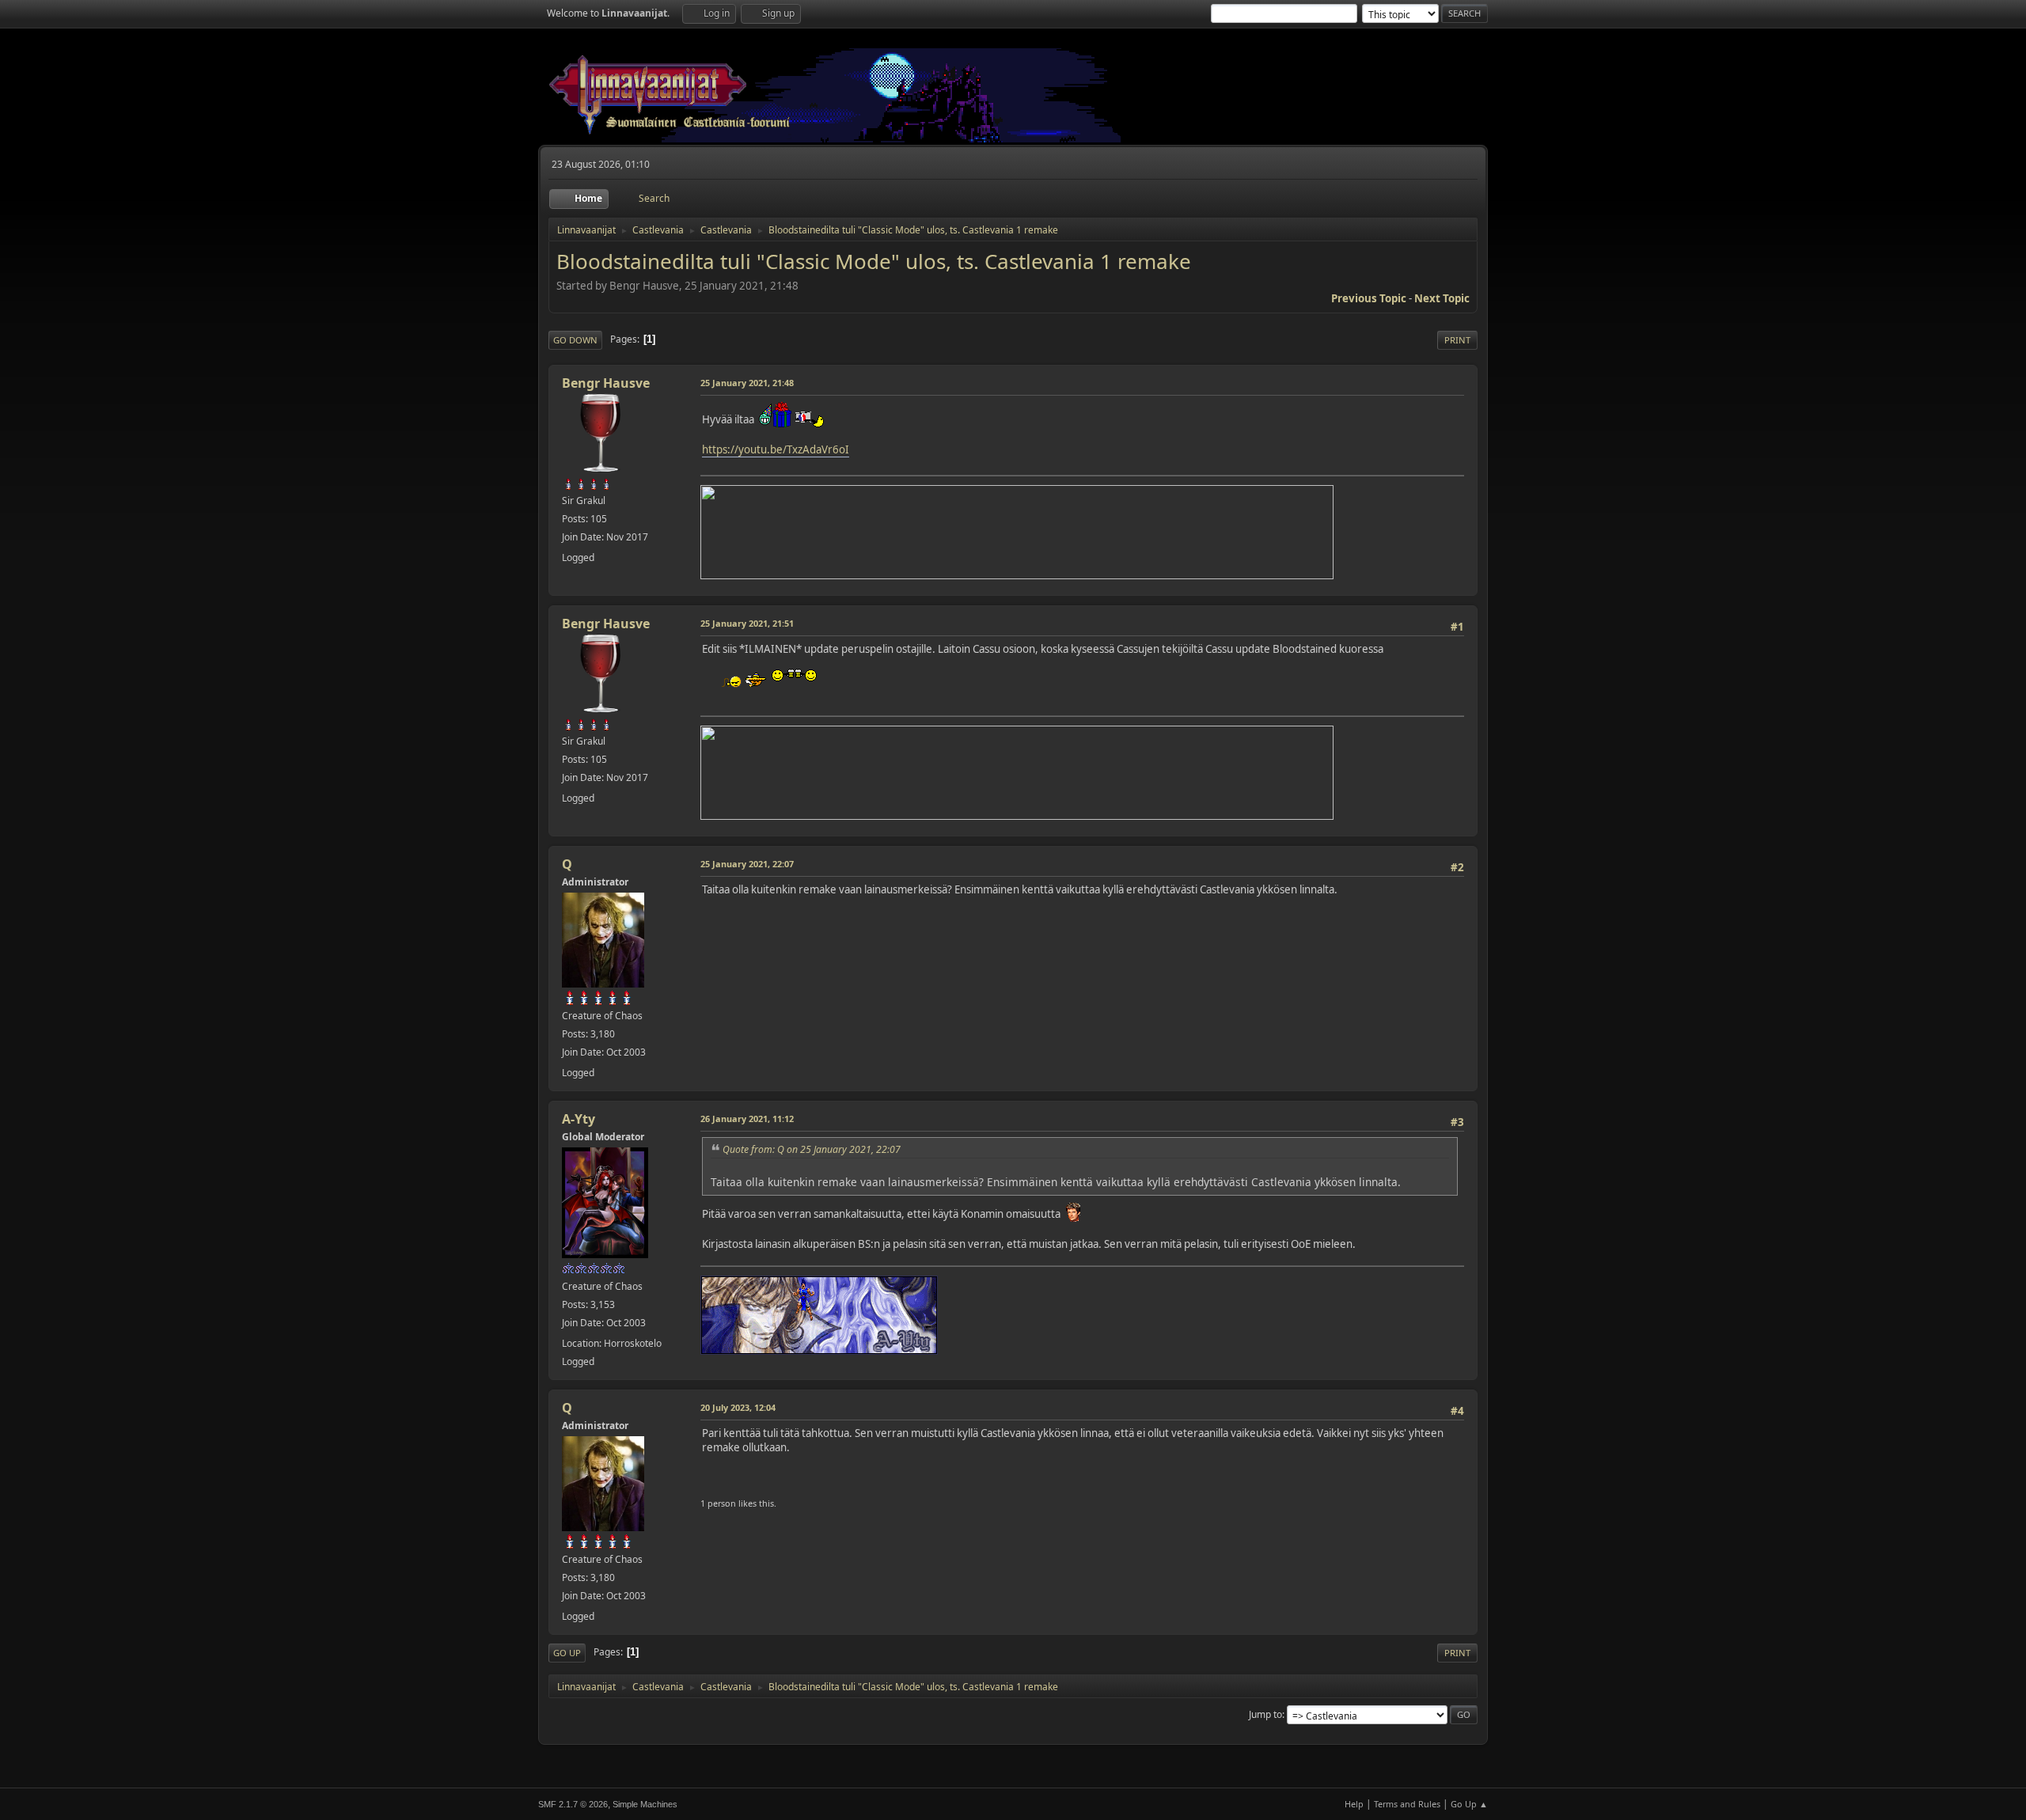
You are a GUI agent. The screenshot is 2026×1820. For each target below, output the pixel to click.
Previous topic (1369, 298)
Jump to (1265, 1714)
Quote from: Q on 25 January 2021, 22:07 (812, 1149)
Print (1457, 340)
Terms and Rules (1407, 1804)
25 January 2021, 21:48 (747, 383)
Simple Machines (645, 1804)
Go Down (575, 340)
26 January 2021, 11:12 (747, 1119)
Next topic (1442, 298)
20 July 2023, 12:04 (738, 1407)
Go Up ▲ (1469, 1804)
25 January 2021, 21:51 (747, 623)
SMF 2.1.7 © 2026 (573, 1804)
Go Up (567, 1653)
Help (1354, 1804)
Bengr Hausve (606, 383)
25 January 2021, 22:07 (747, 864)
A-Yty (579, 1119)
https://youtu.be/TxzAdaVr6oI (776, 449)
